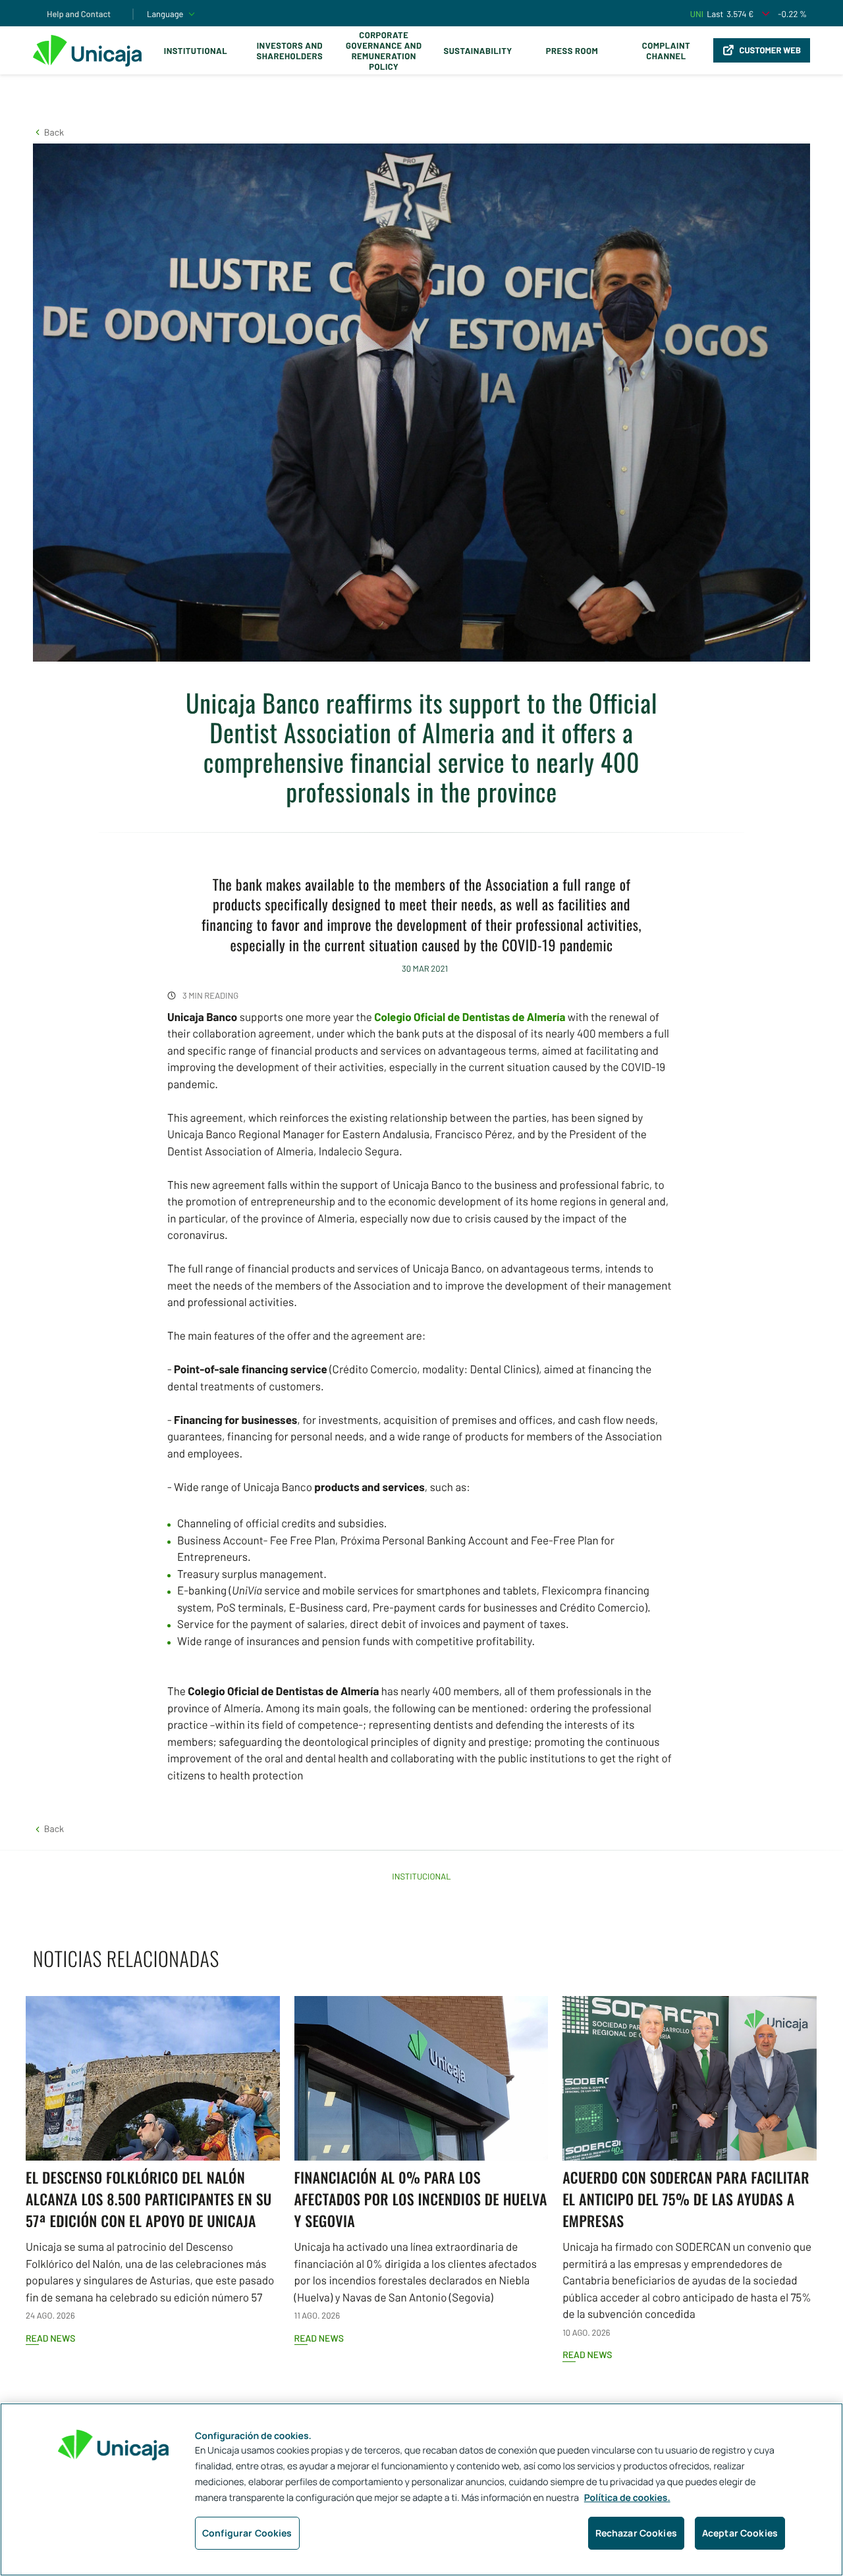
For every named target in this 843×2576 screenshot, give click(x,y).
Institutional (196, 51)
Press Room (572, 51)
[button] (48, 132)
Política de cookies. (627, 2498)
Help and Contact (79, 14)
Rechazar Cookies (636, 2533)
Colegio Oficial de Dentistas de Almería (470, 1017)
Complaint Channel (666, 51)
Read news (50, 2338)
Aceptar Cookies (740, 2533)
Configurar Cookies (247, 2533)
